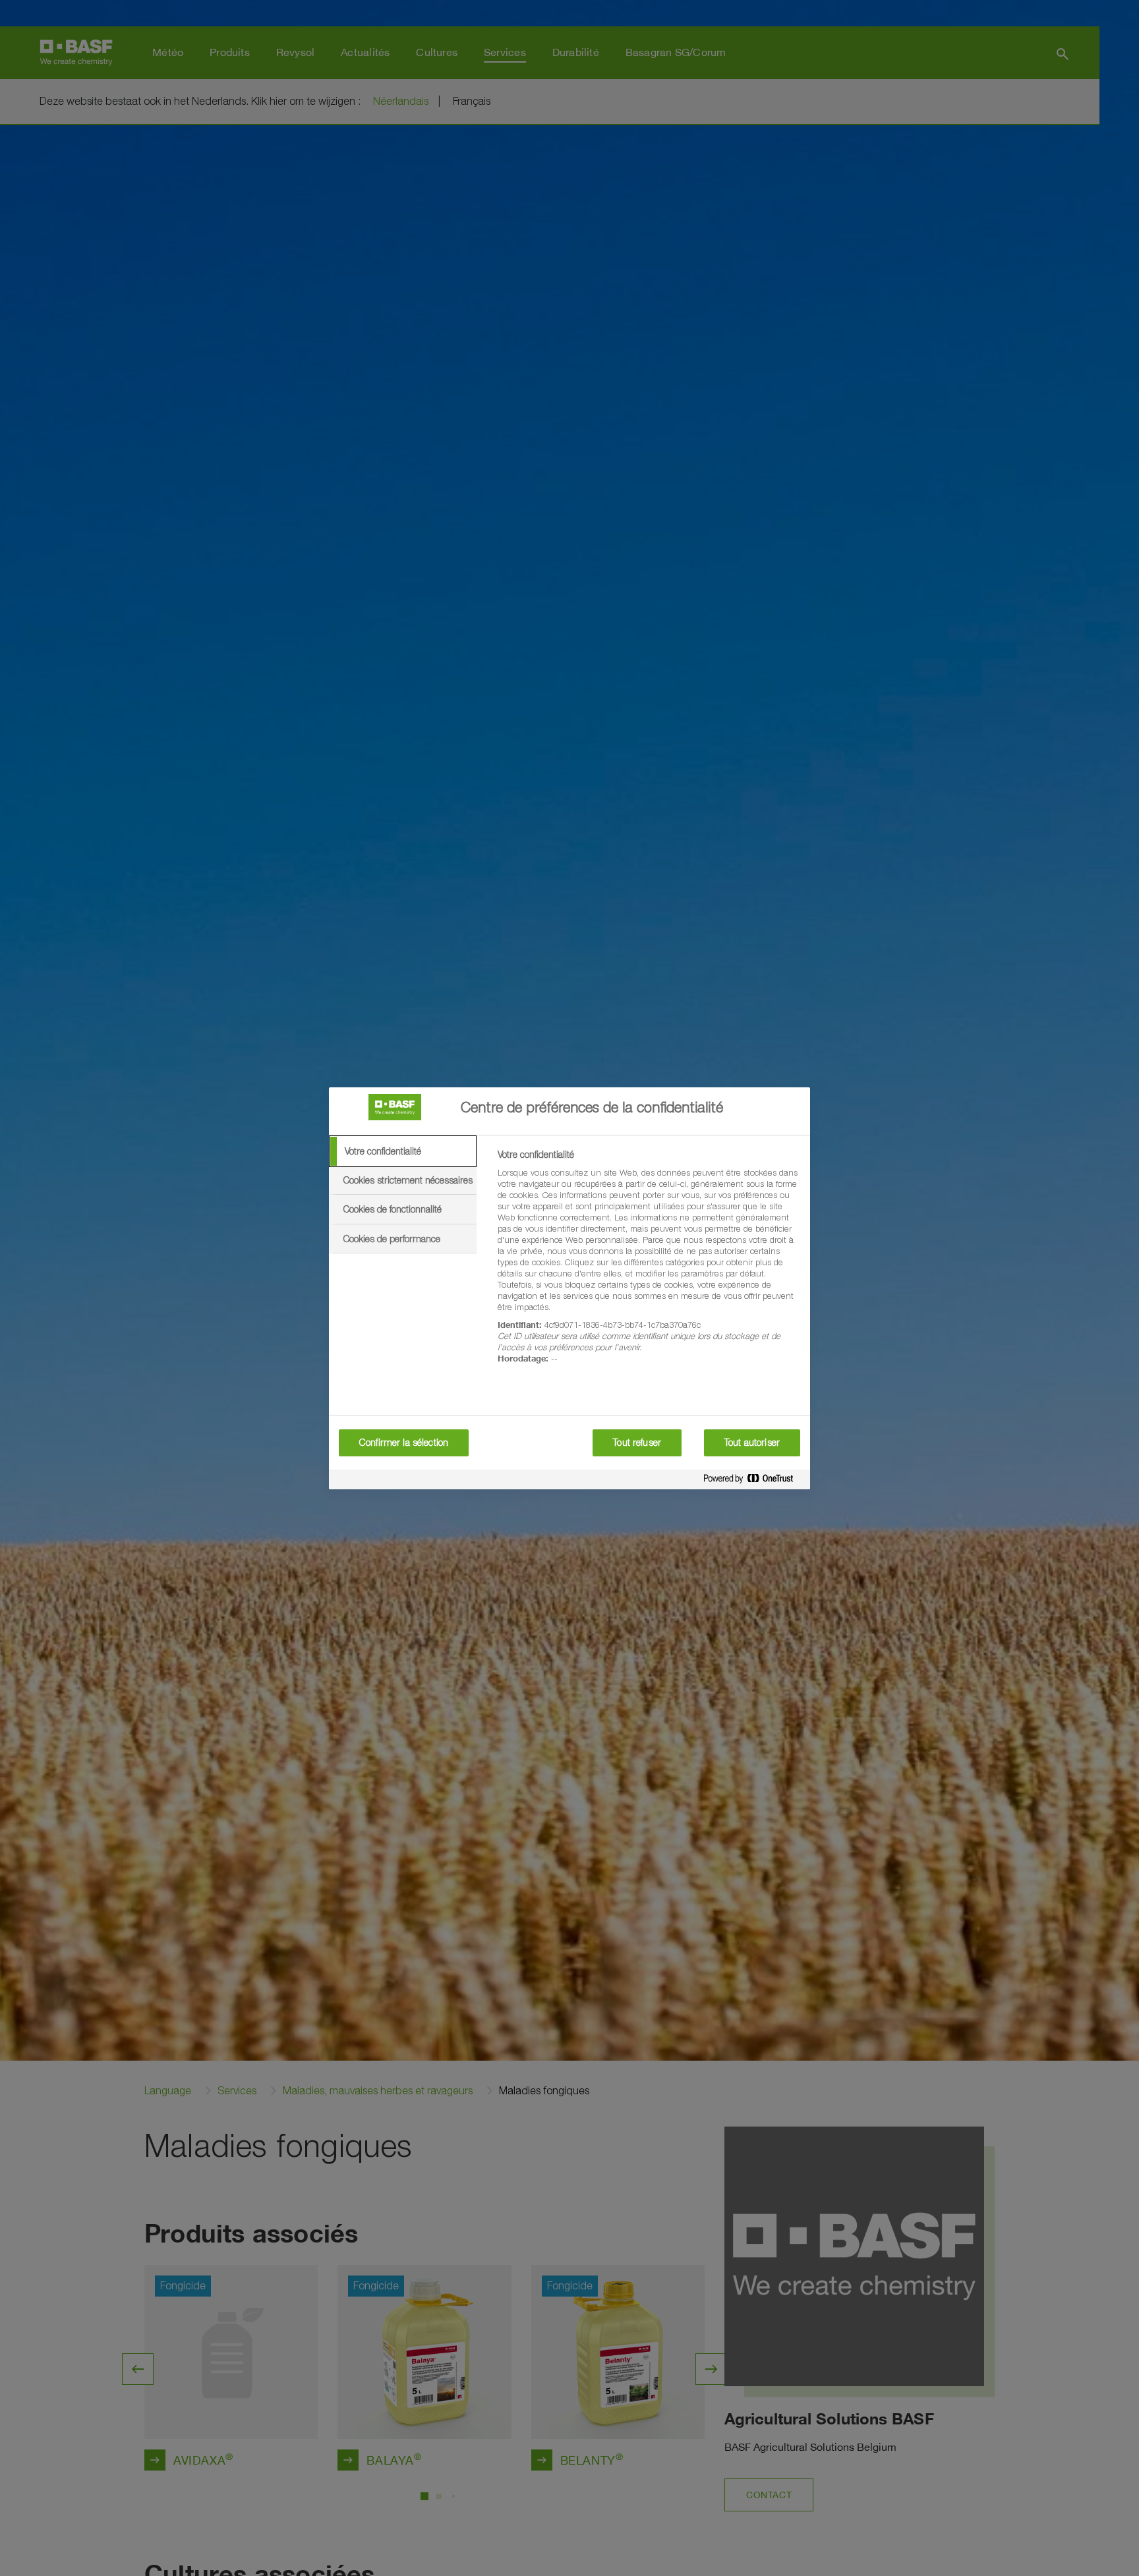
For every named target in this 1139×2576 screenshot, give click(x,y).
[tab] (403, 1151)
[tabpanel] (648, 1264)
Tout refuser (637, 1443)
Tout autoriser (752, 1443)
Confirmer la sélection (404, 1443)
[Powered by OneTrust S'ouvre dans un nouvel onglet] (753, 1481)
